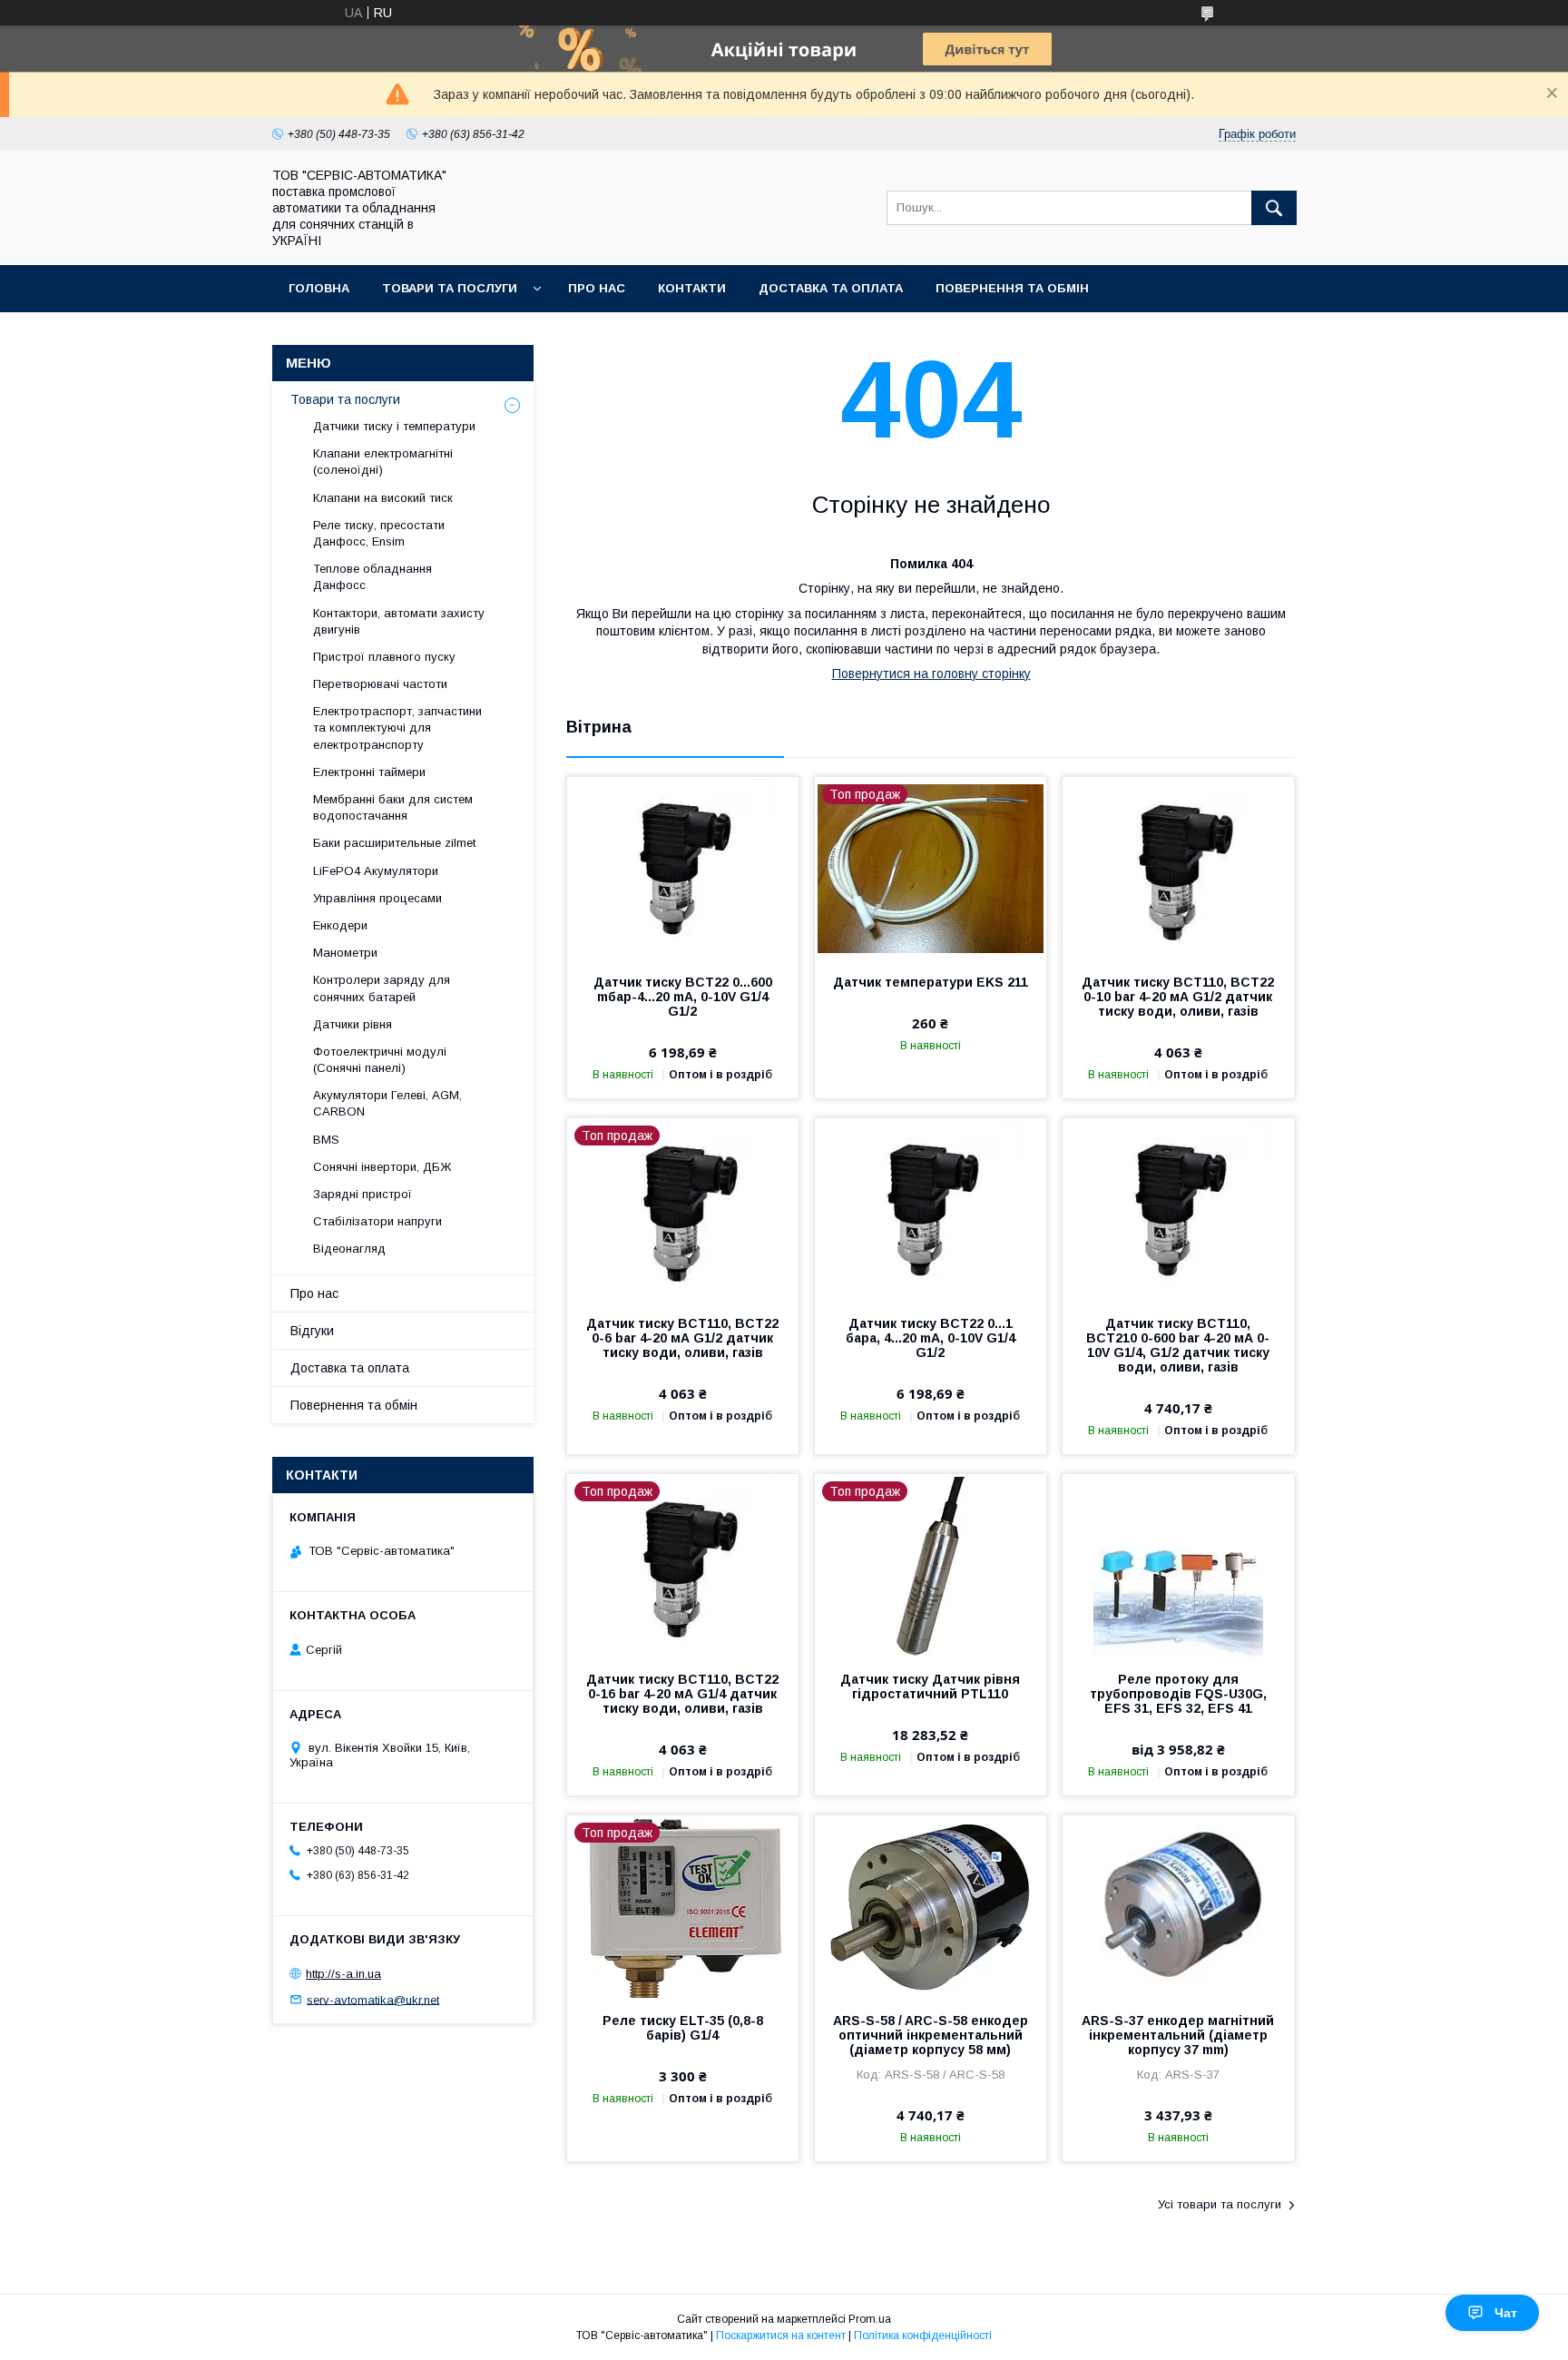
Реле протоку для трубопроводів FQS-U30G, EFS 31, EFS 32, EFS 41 (1178, 1694)
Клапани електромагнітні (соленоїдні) (383, 462)
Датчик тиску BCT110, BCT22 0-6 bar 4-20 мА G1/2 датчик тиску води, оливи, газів (682, 1338)
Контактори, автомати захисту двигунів (399, 621)
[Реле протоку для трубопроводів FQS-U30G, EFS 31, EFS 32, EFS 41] (1178, 1565)
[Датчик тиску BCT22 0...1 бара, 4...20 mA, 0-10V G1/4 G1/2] (931, 1209)
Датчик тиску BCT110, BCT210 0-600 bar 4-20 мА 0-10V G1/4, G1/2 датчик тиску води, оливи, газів (1178, 1345)
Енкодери (340, 925)
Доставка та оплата (831, 288)
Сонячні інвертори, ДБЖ (382, 1167)
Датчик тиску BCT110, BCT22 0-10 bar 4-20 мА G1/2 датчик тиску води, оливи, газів (1178, 997)
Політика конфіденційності (923, 2335)
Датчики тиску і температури (394, 426)
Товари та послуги (450, 288)
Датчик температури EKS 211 (931, 982)
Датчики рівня (353, 1024)
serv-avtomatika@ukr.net (373, 1999)
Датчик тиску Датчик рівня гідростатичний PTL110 (930, 1686)
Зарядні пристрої (363, 1194)
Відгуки (312, 1331)
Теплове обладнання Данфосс (372, 577)
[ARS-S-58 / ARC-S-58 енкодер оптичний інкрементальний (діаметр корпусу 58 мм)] (931, 1906)
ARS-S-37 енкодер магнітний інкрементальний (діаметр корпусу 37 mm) (1178, 2035)
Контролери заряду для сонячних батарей (382, 988)
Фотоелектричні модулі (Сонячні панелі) (380, 1060)
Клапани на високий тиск (383, 498)
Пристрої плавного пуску (384, 657)
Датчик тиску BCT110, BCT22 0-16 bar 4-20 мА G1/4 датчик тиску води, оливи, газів (682, 1694)
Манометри (345, 953)
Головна (319, 288)
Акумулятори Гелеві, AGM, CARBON (387, 1103)
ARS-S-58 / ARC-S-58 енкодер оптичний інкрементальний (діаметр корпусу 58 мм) (931, 2035)
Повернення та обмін (1012, 288)
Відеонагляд (349, 1249)
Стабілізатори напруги (377, 1221)
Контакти (692, 288)
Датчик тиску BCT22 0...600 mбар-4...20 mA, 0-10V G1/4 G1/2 (683, 997)
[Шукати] (1274, 208)
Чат (1506, 2313)
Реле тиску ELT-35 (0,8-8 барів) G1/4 (683, 2028)
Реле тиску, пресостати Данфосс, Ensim (379, 533)
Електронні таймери (369, 772)
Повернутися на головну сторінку (931, 674)
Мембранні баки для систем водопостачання (393, 807)
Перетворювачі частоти (380, 684)
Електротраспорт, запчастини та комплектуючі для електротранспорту (397, 728)
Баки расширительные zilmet (394, 843)
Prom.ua (870, 2319)
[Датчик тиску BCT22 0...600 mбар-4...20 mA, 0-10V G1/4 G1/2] (683, 868)
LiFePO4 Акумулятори (376, 871)
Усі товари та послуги (1220, 2204)
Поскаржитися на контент (781, 2335)
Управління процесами (377, 898)
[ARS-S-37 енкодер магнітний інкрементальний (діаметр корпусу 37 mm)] (1178, 1906)
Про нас (597, 288)
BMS (326, 1140)
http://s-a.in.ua (343, 1974)
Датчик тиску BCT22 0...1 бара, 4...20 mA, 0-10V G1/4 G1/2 (931, 1338)
